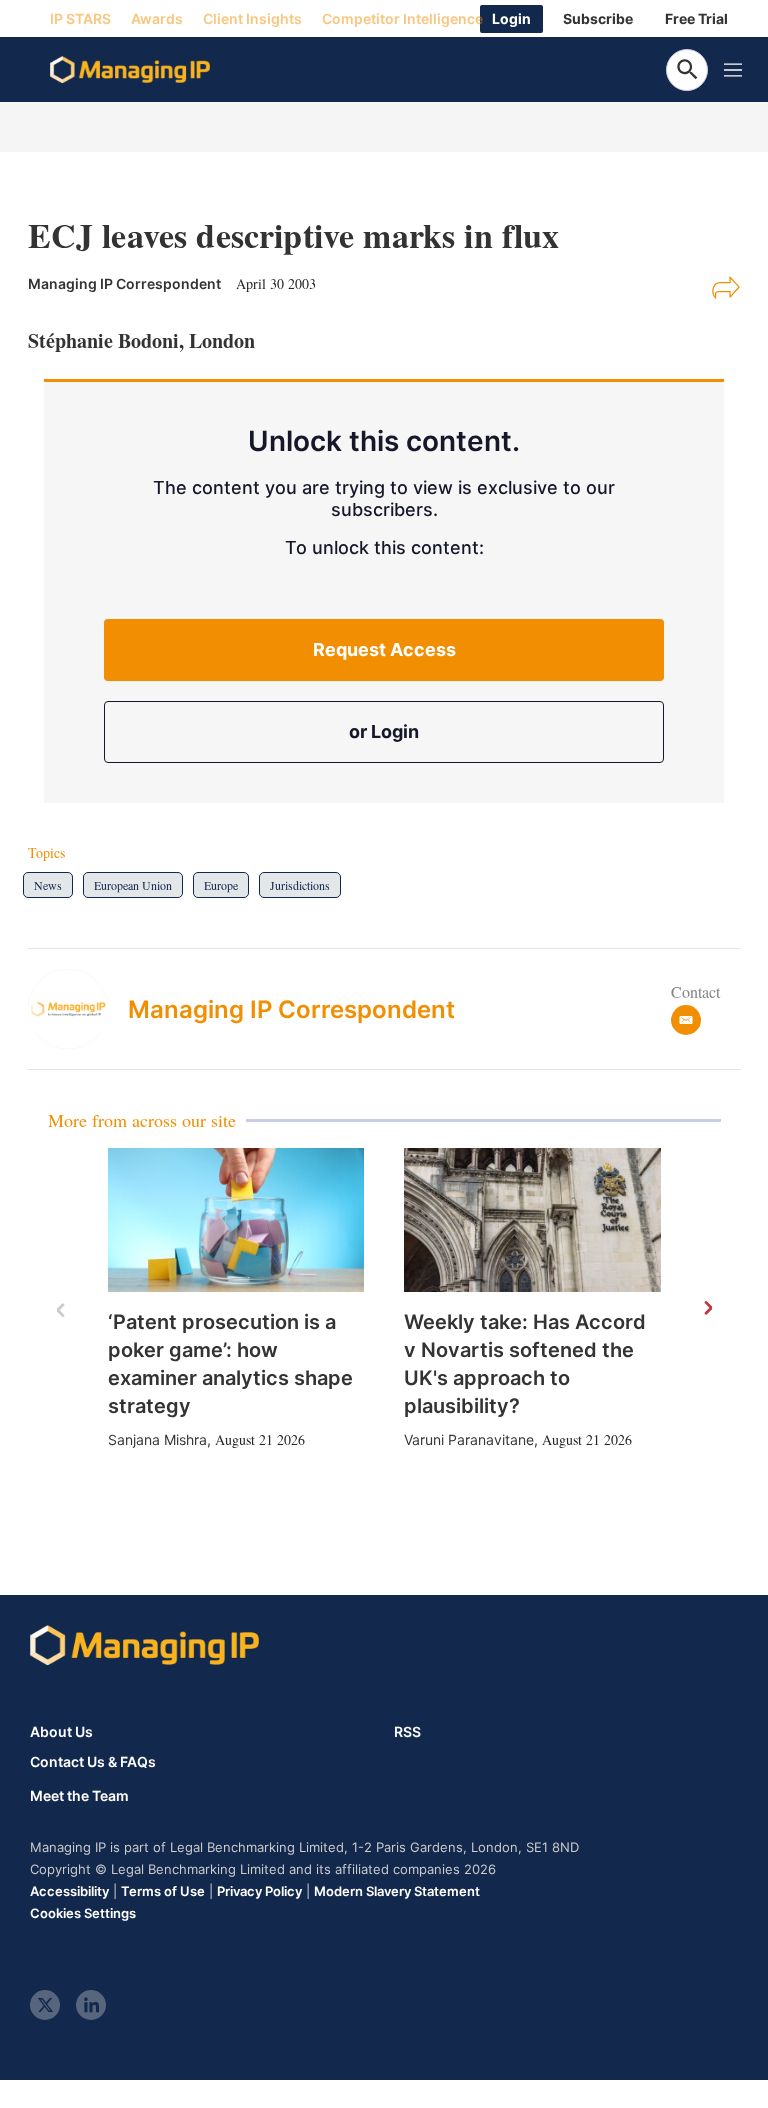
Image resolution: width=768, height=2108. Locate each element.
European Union (133, 885)
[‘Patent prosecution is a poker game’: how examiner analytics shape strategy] (236, 1220)
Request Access (384, 649)
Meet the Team (79, 1796)
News (48, 885)
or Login (384, 731)
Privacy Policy (259, 1891)
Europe (221, 885)
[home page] (130, 70)
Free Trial (696, 18)
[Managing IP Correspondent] (78, 1009)
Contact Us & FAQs (93, 1762)
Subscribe (598, 18)
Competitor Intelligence (402, 18)
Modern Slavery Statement (397, 1891)
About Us (61, 1731)
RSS (407, 1731)
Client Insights (252, 18)
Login (511, 18)
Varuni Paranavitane (469, 1439)
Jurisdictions (300, 885)
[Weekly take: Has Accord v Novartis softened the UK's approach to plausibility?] (532, 1220)
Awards (157, 18)
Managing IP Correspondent (291, 1009)
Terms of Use (163, 1891)
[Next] (707, 1309)
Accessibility (69, 1891)
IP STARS (80, 18)
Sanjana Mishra (157, 1439)
